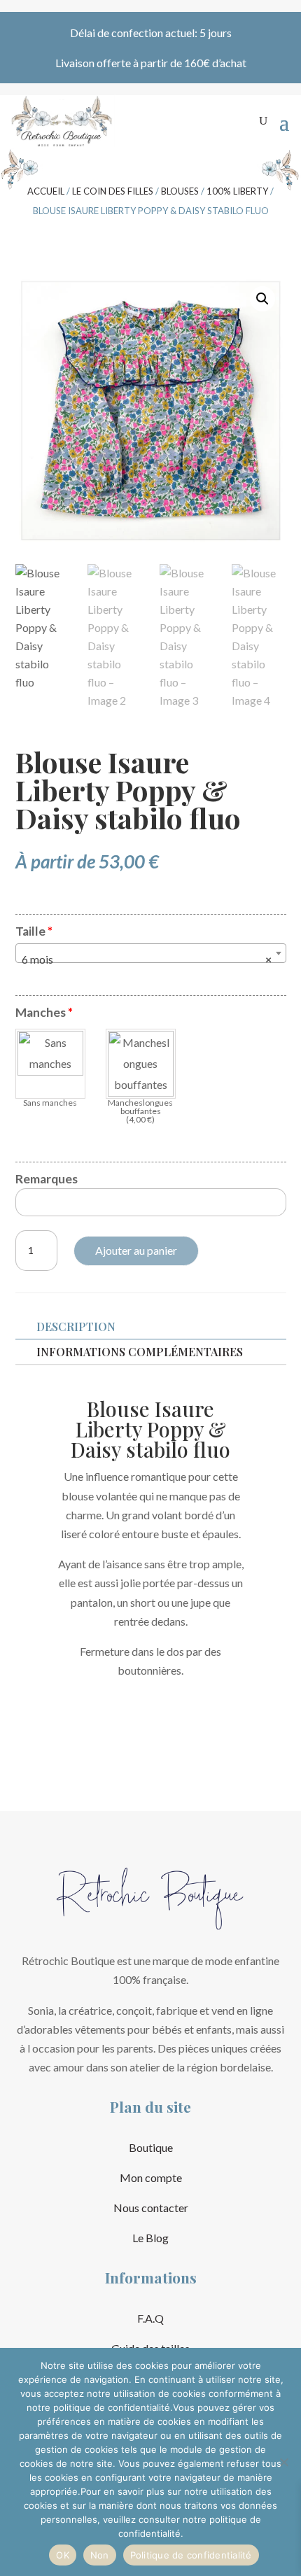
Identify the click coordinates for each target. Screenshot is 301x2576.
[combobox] (151, 953)
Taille (34, 931)
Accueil (46, 191)
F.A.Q (150, 2318)
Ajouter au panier (136, 1250)
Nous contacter (151, 2208)
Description (76, 1326)
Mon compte (151, 2177)
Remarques (47, 1179)
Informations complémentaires (140, 1352)
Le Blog (150, 2238)
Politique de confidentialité (191, 2555)
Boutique (151, 2147)
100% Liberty (237, 191)
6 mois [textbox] (147, 959)
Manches (44, 1012)
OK (63, 2555)
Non (100, 2555)
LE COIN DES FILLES (113, 191)
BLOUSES (180, 191)
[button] (262, 299)
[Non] (283, 2462)
